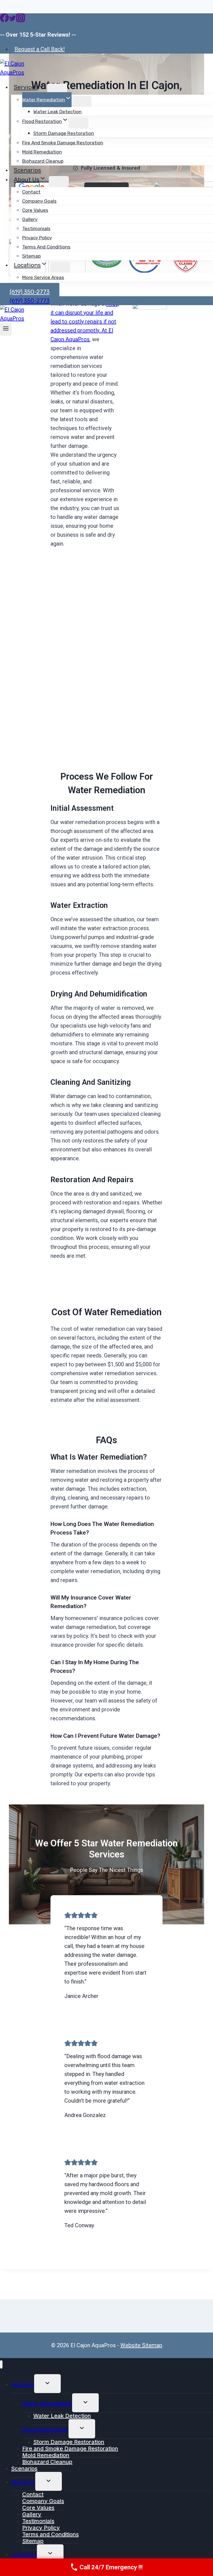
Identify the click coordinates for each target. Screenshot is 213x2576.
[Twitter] (12, 21)
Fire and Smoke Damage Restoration (63, 143)
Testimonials (36, 229)
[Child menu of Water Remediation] (82, 101)
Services (23, 2384)
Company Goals (39, 201)
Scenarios (27, 170)
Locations (24, 2555)
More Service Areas (43, 277)
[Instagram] (21, 21)
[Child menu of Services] (57, 89)
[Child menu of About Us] (59, 182)
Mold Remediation (42, 152)
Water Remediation (47, 2404)
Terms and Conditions (46, 247)
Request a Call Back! (40, 49)
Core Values (35, 210)
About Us (23, 2482)
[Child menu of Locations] (60, 267)
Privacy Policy (37, 238)
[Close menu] (1, 2365)
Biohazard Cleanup (43, 161)
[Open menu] (6, 329)
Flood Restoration (45, 2429)
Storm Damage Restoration (64, 133)
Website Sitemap (141, 2345)
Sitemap (31, 256)
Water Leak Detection (57, 112)
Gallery (30, 219)
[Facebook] (4, 21)
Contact (31, 192)
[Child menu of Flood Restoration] (78, 123)
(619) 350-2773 (30, 301)
